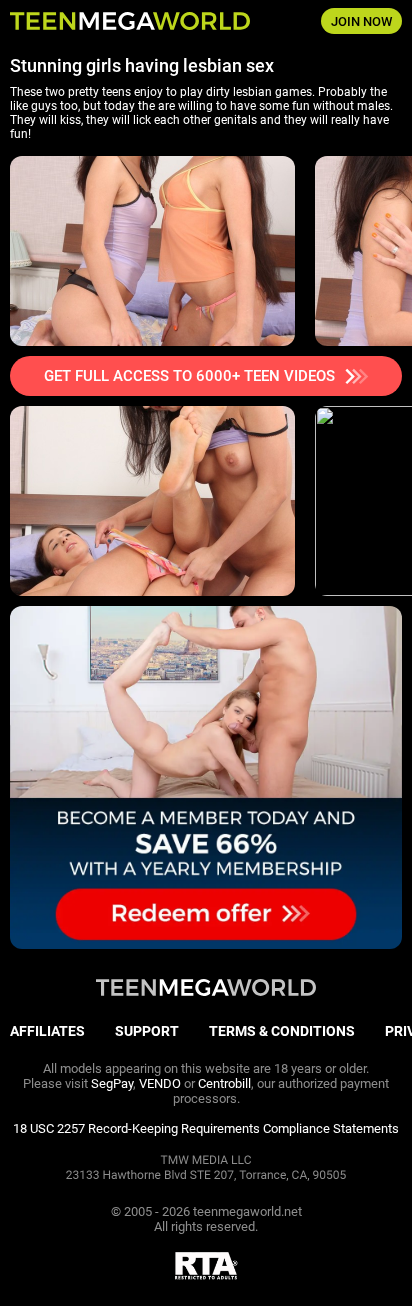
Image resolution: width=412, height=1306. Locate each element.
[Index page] (137, 21)
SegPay (112, 1083)
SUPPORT (147, 1031)
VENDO (160, 1083)
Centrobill (224, 1083)
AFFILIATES (47, 1031)
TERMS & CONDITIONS (282, 1031)
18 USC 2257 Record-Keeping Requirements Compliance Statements (206, 1128)
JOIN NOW (361, 21)
